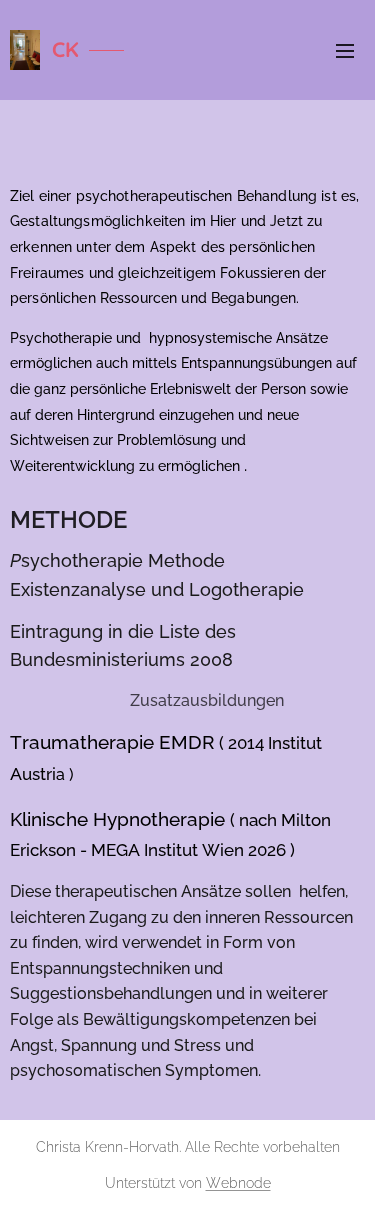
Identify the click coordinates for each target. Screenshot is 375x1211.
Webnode (238, 1183)
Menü (345, 50)
